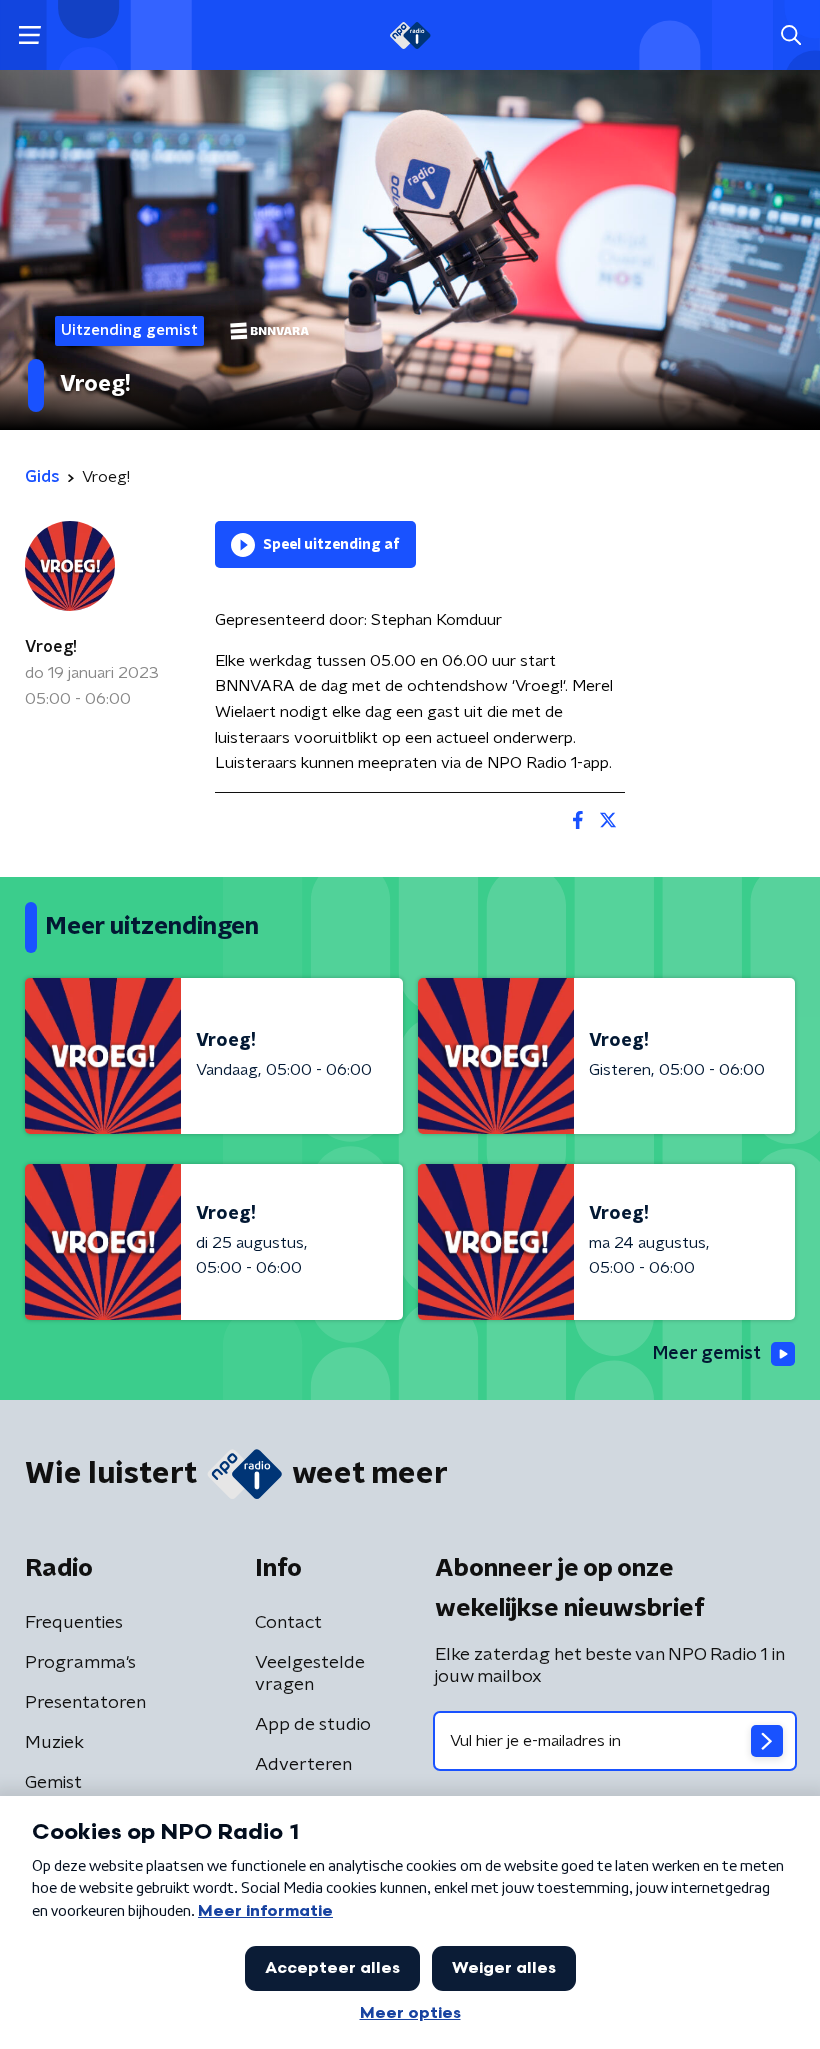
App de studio (313, 1725)
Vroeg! (51, 647)
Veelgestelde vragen (310, 1674)
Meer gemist (707, 1354)
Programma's (80, 1663)
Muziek (54, 1743)
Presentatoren (85, 1703)
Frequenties (74, 1623)
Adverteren (303, 1765)
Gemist (53, 1783)
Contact (288, 1623)
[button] (29, 35)
